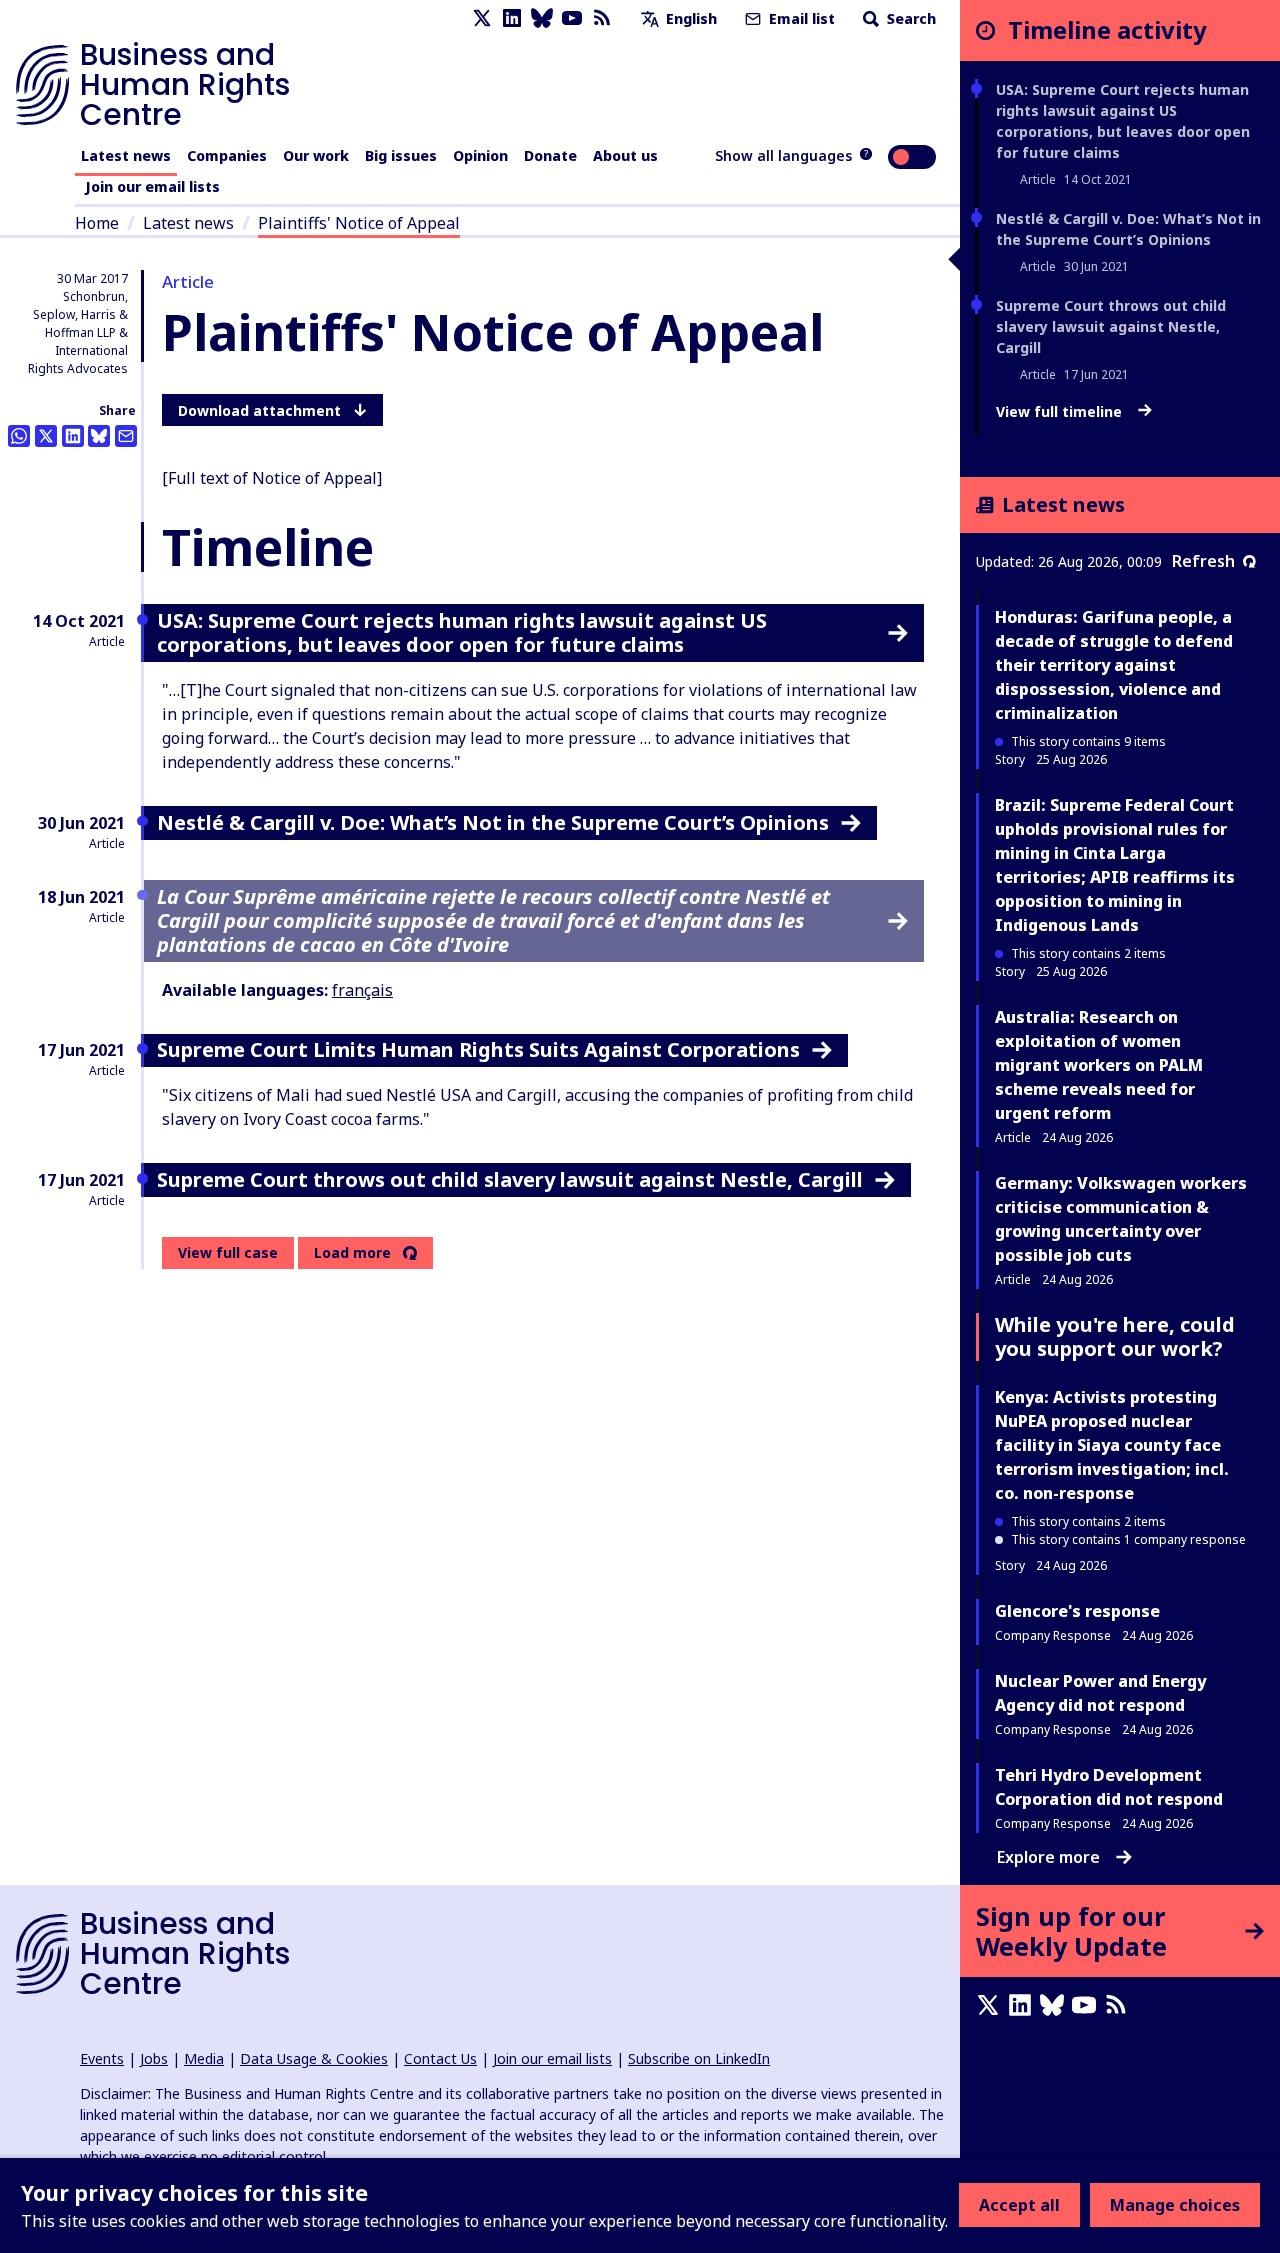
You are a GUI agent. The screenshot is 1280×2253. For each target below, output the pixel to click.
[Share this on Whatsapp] (19, 436)
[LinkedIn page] (512, 18)
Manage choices (1175, 2205)
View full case (228, 1252)
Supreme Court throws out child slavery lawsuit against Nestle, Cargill (1111, 326)
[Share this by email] (126, 436)
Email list (800, 18)
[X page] (482, 18)
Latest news (126, 155)
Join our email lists (152, 186)
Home (97, 223)
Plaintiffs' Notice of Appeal (359, 223)
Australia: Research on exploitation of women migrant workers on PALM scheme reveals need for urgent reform (1099, 1065)
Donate (550, 155)
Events (102, 2058)
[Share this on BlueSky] (99, 436)
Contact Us (440, 2058)
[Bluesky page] (542, 18)
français (362, 990)
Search (909, 18)
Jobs (154, 2058)
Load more (352, 1253)
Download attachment (259, 410)
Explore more (1048, 1857)
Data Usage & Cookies (314, 2058)
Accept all (1019, 2205)
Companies (227, 155)
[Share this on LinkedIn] (73, 436)
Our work (316, 155)
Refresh (1203, 561)
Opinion (480, 155)
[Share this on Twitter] (46, 436)
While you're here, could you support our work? (1115, 1336)
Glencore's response (1077, 1611)
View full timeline (1061, 412)
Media (204, 2058)
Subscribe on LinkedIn (699, 2058)
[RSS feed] (602, 18)
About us (625, 155)
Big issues (401, 155)
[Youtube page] (572, 18)
